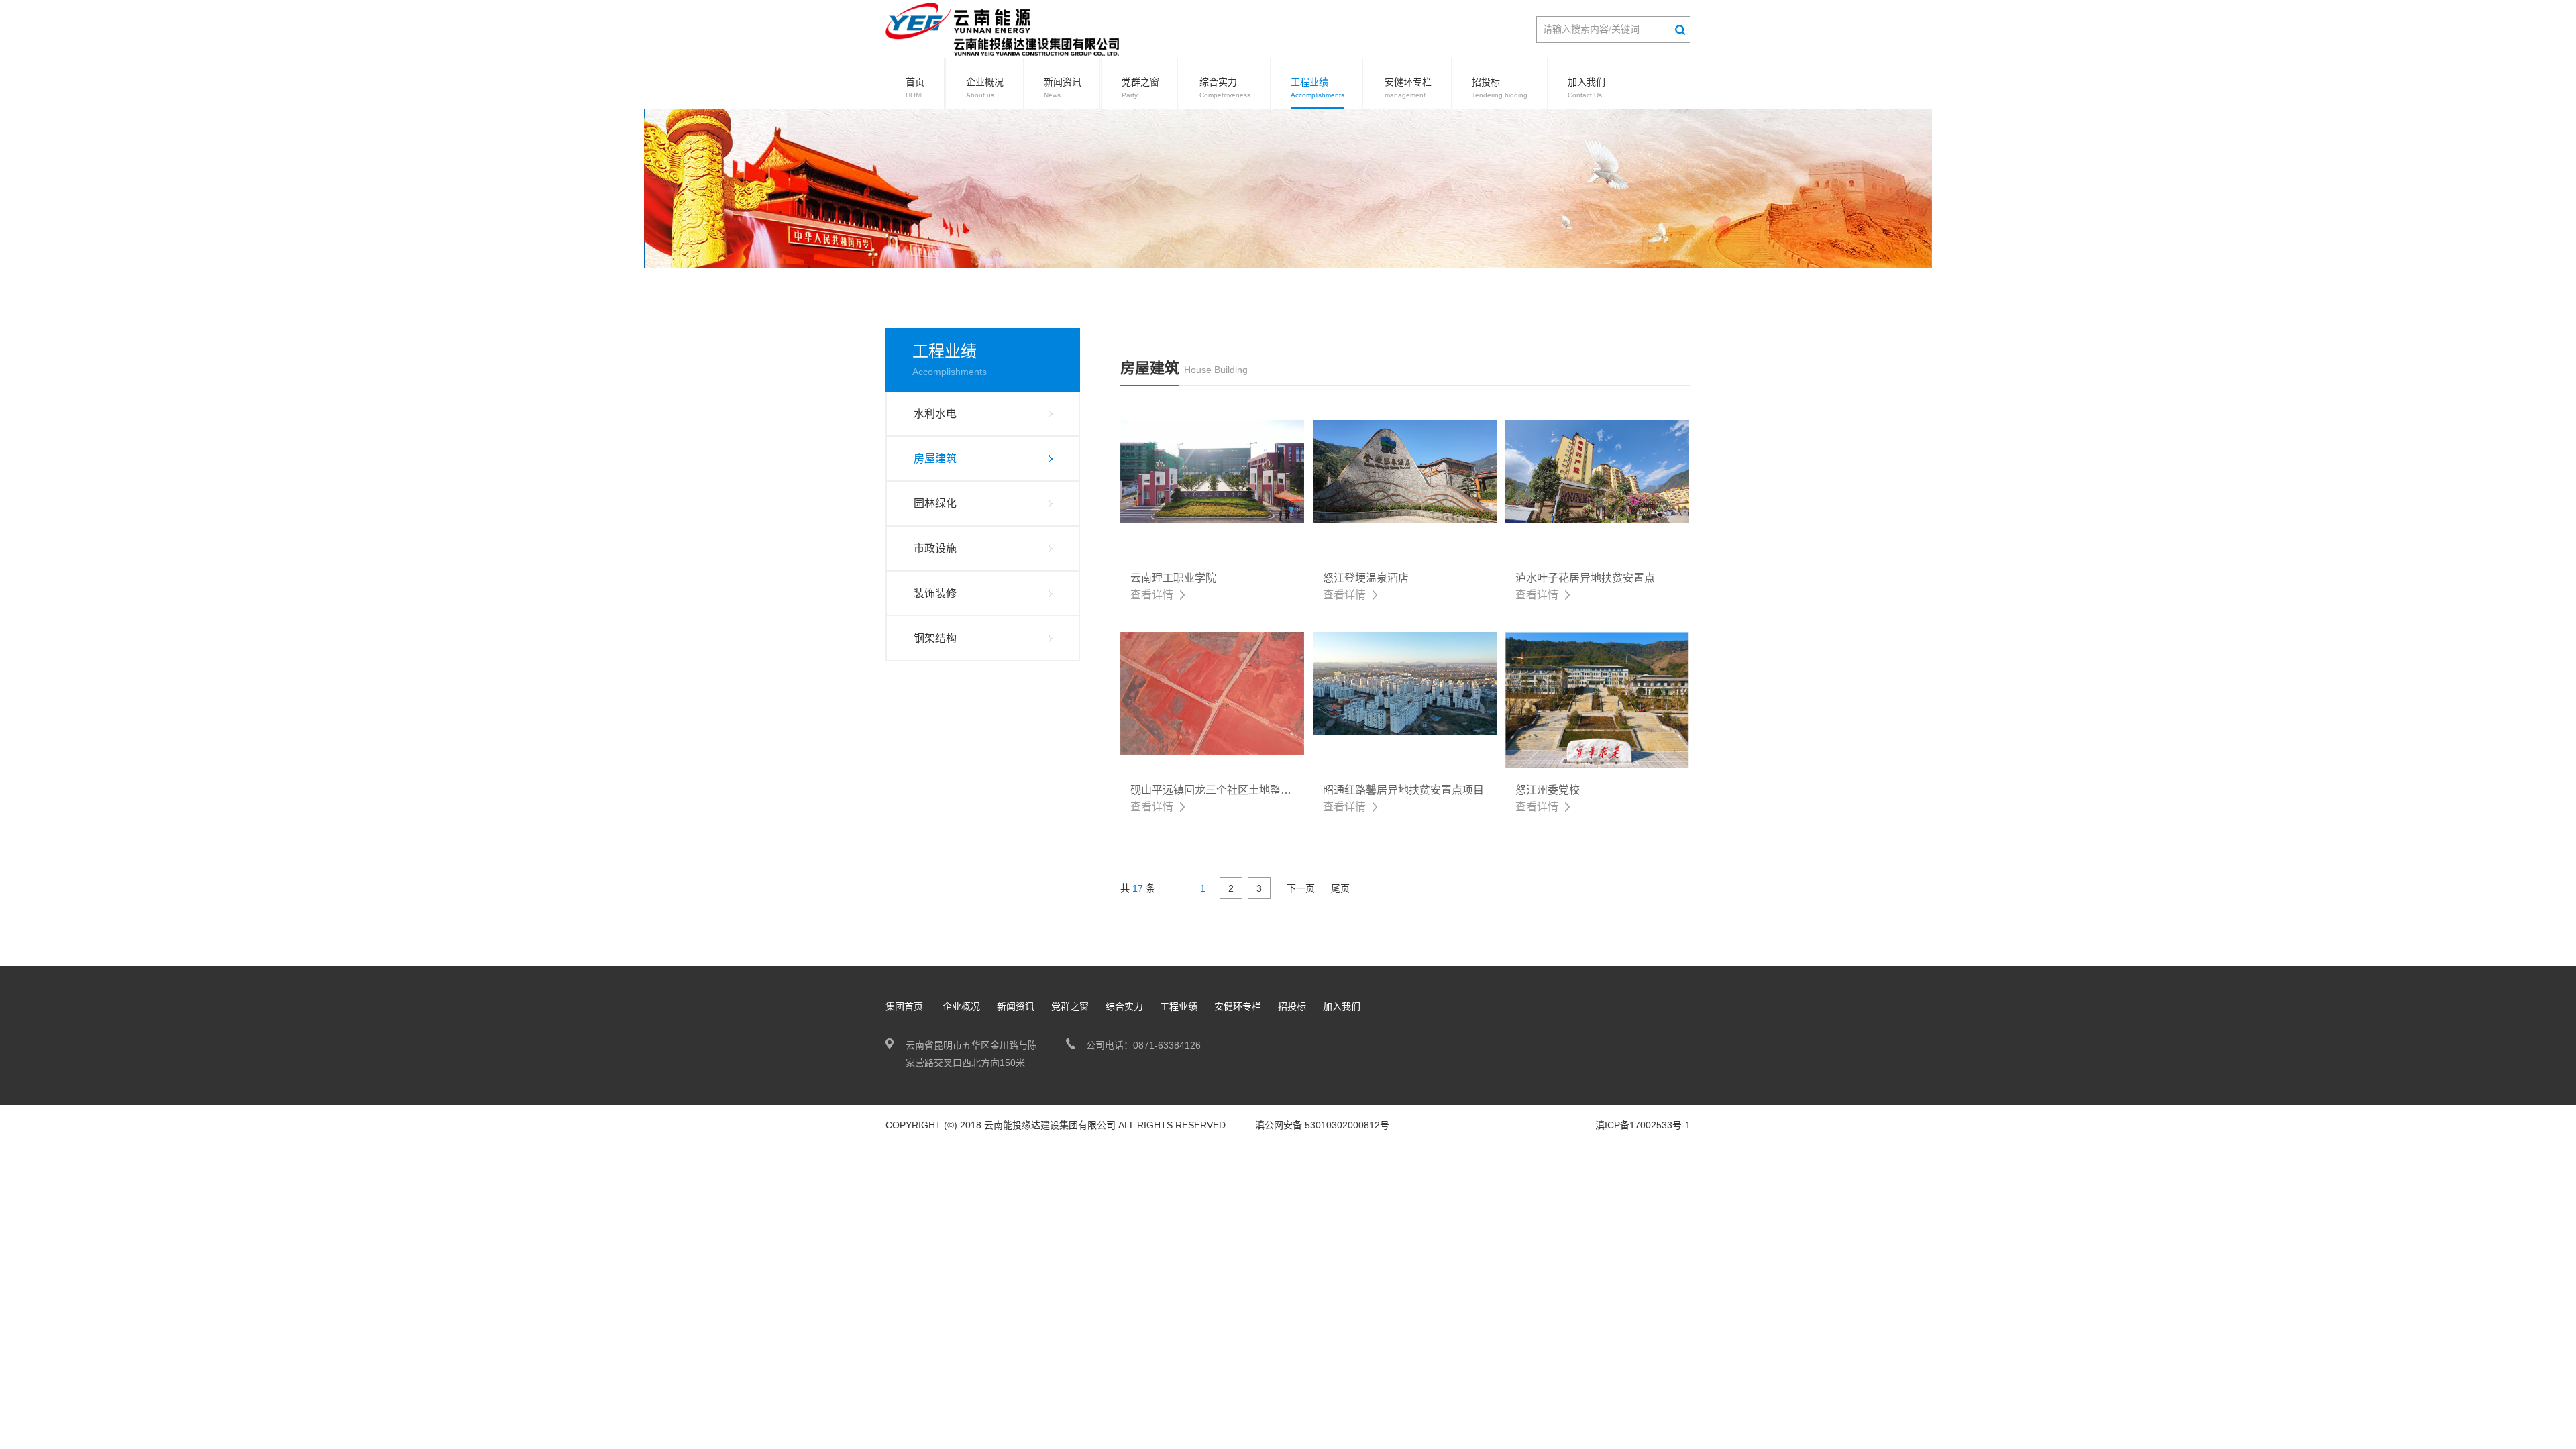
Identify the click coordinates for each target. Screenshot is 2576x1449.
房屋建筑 (935, 459)
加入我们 (1587, 88)
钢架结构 (935, 638)
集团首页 (904, 1006)
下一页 (1301, 888)
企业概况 (985, 88)
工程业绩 (1318, 88)
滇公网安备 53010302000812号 (1322, 1125)
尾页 (1340, 888)
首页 (916, 88)
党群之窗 (1140, 88)
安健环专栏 (1408, 88)
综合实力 (1225, 88)
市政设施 (935, 548)
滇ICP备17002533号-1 (1643, 1125)
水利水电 (935, 414)
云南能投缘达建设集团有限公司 (1050, 1125)
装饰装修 (935, 593)
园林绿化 (935, 503)
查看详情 (1152, 595)
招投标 (1500, 88)
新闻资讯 (1063, 88)
